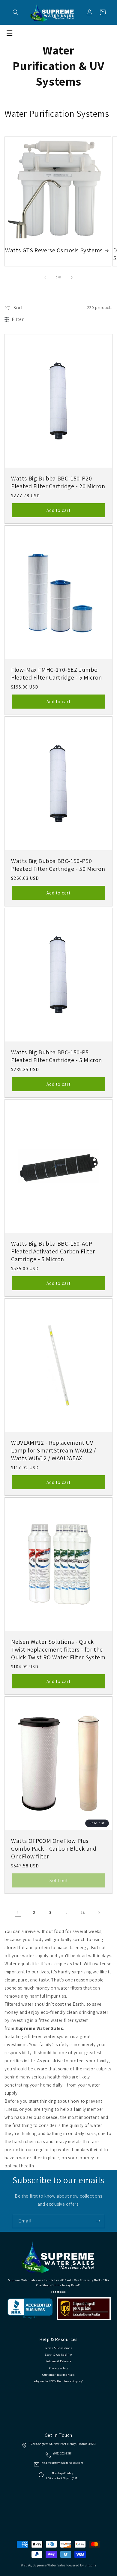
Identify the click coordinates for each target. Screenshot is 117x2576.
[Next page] (99, 1913)
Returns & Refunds (58, 2361)
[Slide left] (45, 278)
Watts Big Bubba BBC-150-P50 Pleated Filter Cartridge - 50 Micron (58, 865)
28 (83, 1912)
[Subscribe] (98, 2221)
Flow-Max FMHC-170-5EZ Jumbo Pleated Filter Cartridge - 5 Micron (57, 674)
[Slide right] (72, 278)
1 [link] (18, 1912)
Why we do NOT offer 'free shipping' (59, 2381)
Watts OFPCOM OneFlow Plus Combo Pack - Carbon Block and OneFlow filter (54, 1849)
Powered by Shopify (81, 2565)
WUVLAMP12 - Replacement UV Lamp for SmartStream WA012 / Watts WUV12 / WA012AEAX (54, 1450)
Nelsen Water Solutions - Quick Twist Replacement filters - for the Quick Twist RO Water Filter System (58, 1649)
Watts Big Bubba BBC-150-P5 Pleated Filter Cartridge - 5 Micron (57, 1056)
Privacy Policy (58, 2368)
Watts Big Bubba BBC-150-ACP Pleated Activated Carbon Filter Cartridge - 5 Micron (53, 1251)
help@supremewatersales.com (62, 2463)
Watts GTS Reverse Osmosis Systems (54, 250)
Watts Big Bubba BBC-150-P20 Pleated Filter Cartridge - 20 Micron (58, 482)
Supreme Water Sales (49, 2565)
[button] (16, 12)
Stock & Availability (58, 2355)
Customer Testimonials (58, 2375)
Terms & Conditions (59, 2348)
